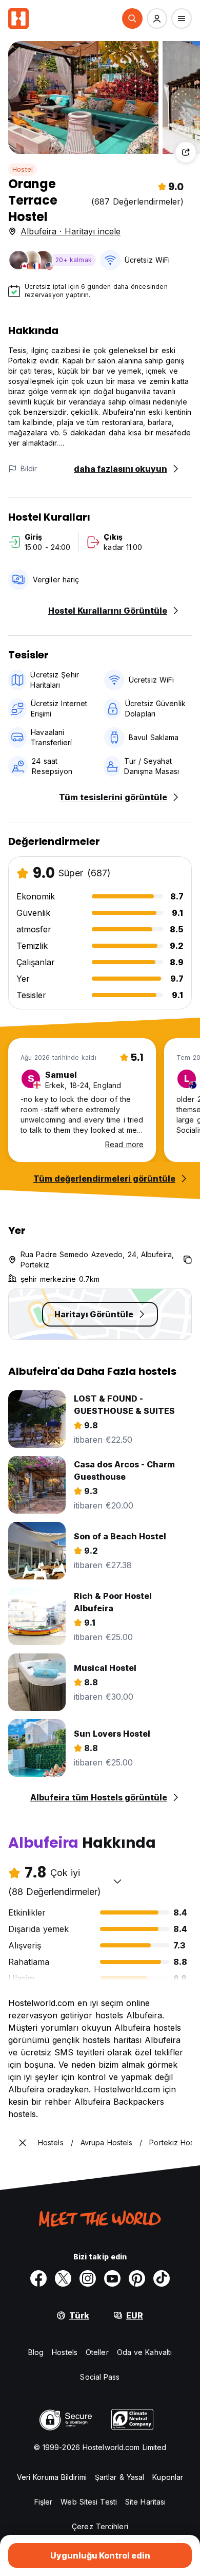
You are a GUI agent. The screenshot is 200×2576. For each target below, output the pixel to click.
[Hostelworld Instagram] (88, 2278)
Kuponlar (168, 2477)
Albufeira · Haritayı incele (71, 231)
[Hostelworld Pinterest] (137, 2278)
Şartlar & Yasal (120, 2477)
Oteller (97, 2352)
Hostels (65, 2352)
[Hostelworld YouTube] (112, 2278)
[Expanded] (23, 2143)
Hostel (23, 169)
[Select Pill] (132, 19)
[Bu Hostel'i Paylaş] (186, 152)
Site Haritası (145, 2502)
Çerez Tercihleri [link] (100, 2526)
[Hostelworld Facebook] (38, 2278)
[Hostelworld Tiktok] (162, 2278)
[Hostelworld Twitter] (63, 2278)
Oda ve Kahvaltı (145, 2352)
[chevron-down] (117, 1881)
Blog (36, 2352)
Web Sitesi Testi (89, 2502)
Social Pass (100, 2377)
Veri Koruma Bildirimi (52, 2477)
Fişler (44, 2502)
